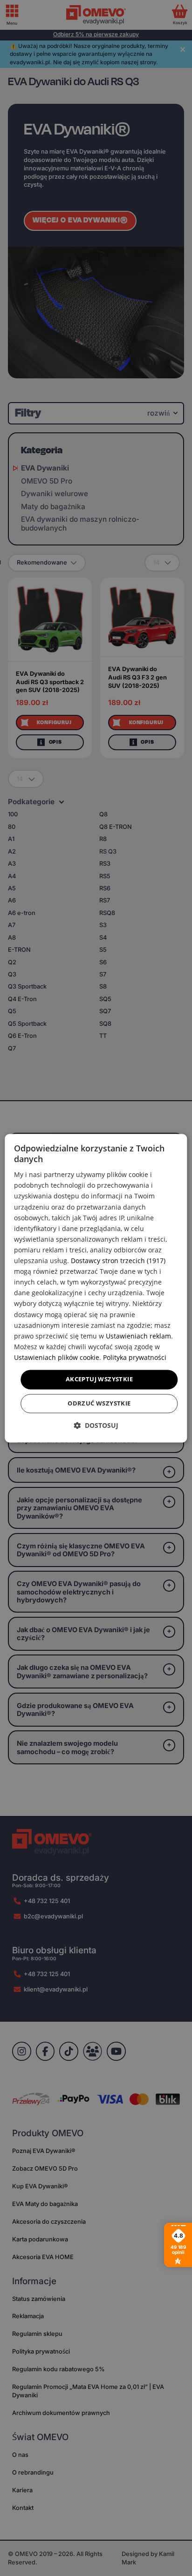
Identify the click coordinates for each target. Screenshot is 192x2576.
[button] (96, 1425)
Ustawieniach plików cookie (57, 1357)
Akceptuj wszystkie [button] (99, 1379)
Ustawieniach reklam (138, 1336)
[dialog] (96, 1288)
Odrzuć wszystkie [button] (99, 1403)
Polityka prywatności (135, 1357)
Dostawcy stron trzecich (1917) (118, 1261)
